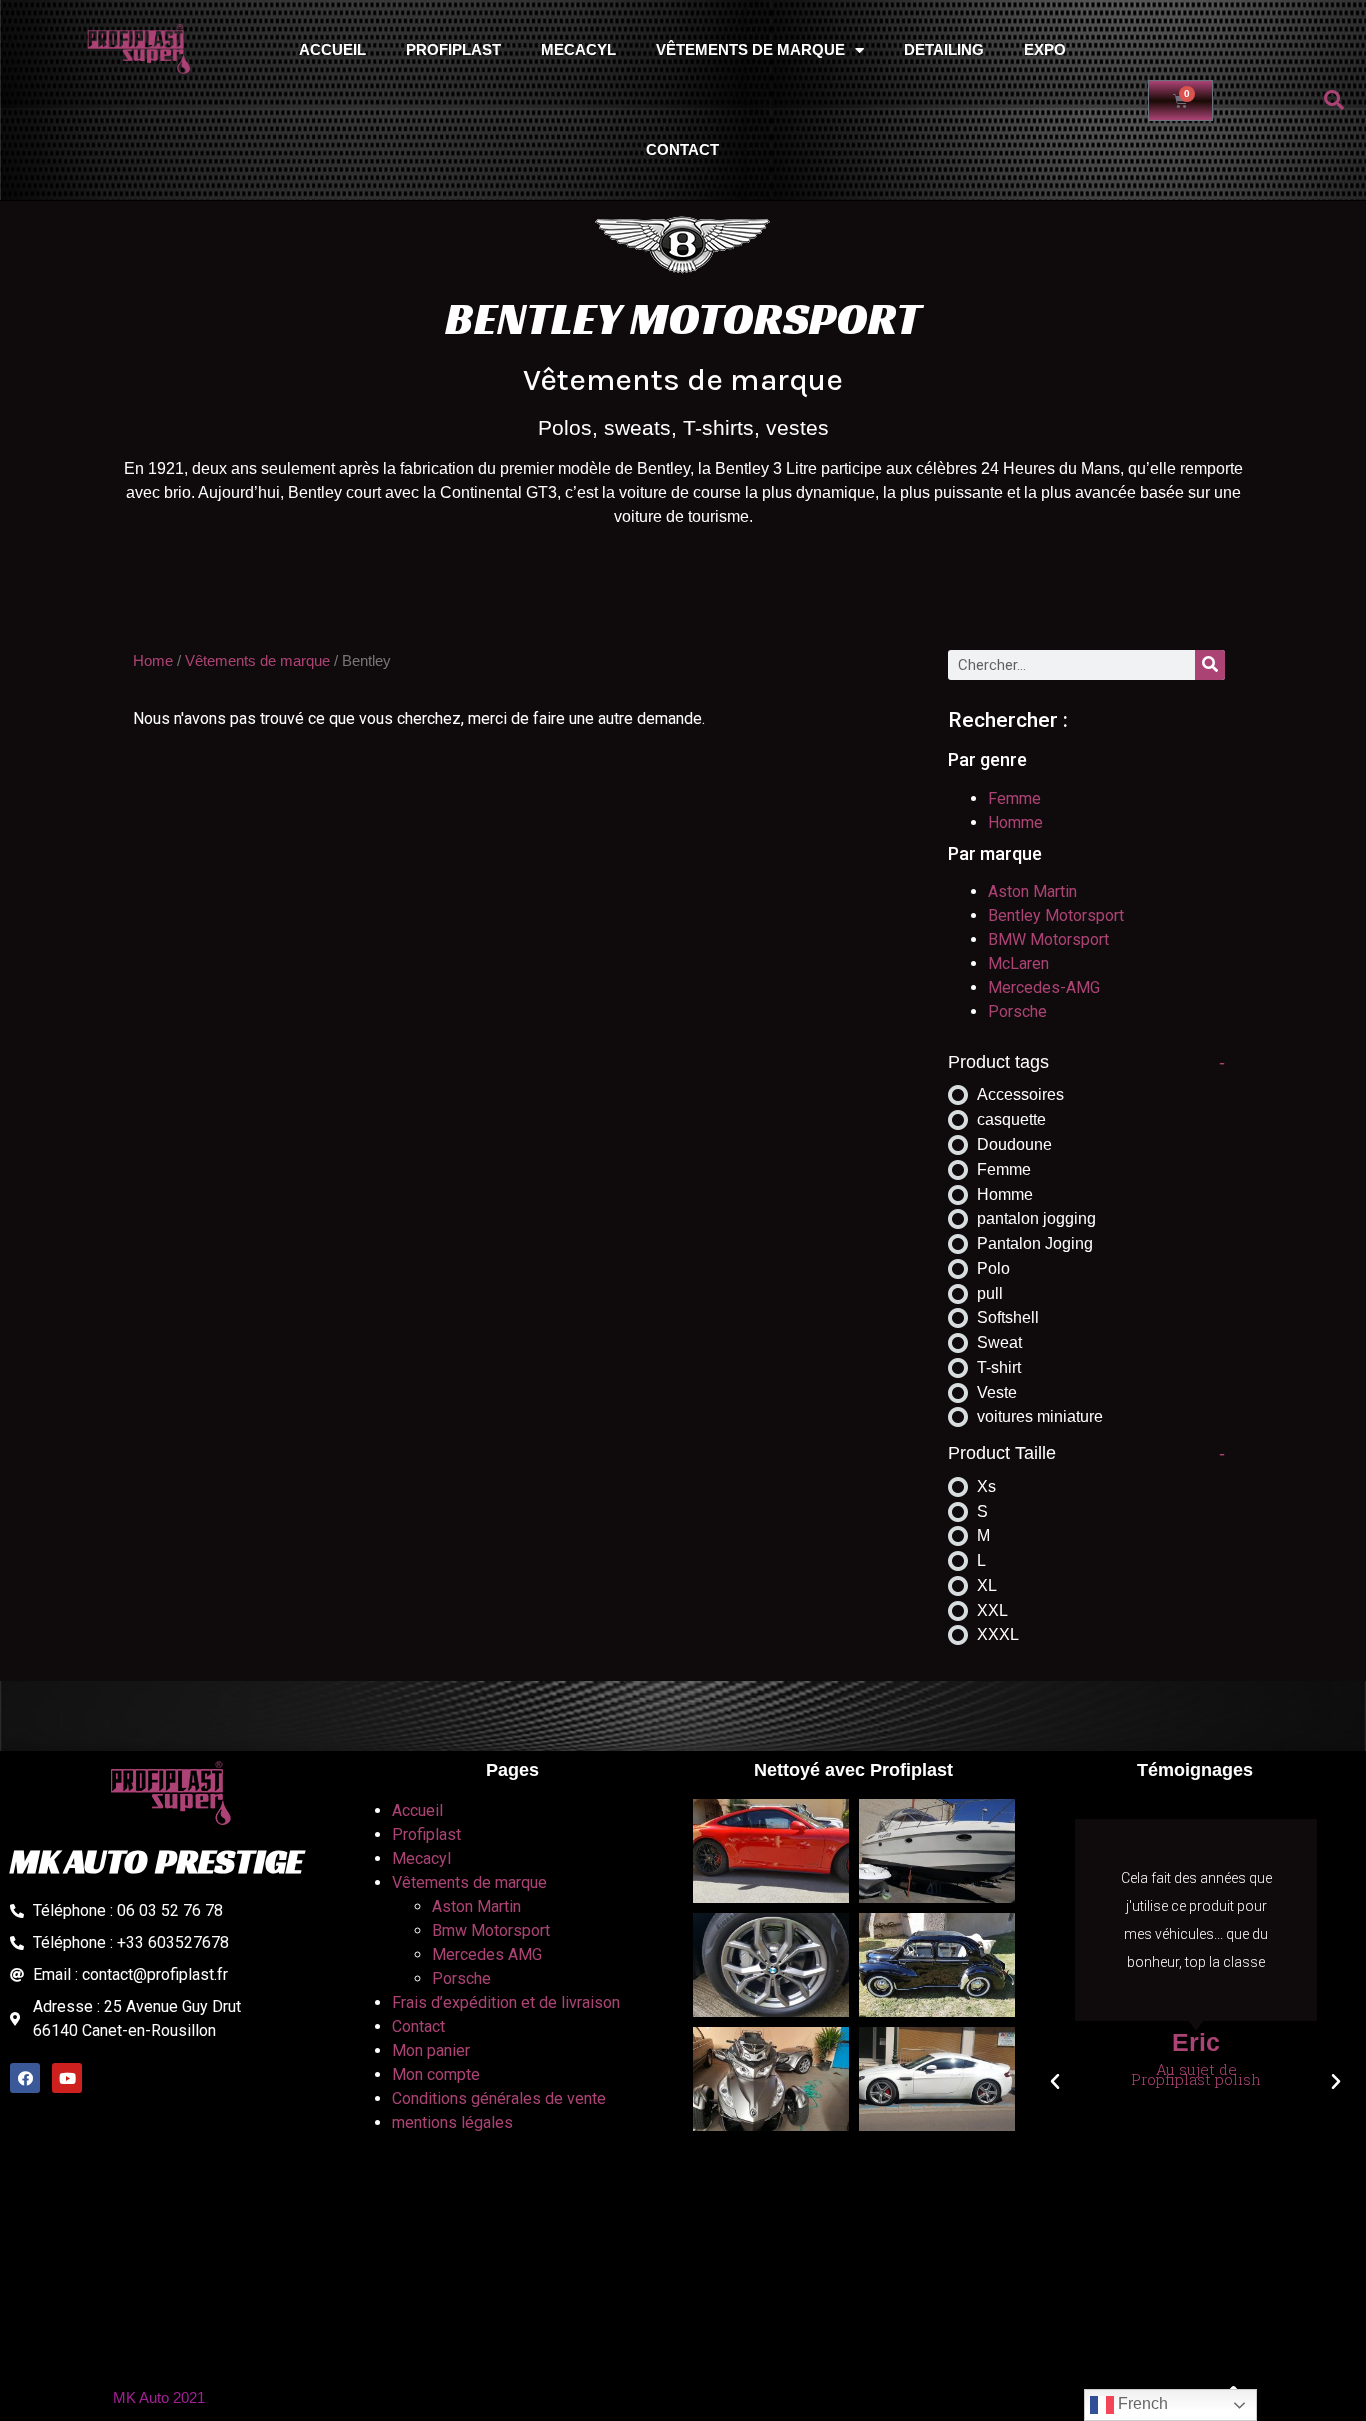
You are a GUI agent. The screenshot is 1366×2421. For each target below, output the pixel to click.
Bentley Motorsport (1056, 915)
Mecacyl (578, 49)
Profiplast (453, 49)
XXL (992, 1610)
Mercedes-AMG (1044, 987)
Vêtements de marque (750, 49)
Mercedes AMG (487, 1954)
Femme (1014, 798)
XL (987, 1585)
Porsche (1017, 1011)
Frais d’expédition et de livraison (506, 2002)
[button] (1334, 100)
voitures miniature (1040, 1416)
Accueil (332, 49)
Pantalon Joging (1035, 1243)
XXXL (998, 1634)
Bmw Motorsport (491, 1930)
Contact (682, 149)
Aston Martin (1032, 891)
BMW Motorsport (1048, 939)
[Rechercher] (1210, 665)
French (1141, 2403)
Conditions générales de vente (499, 2098)
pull (990, 1293)
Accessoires (1020, 1094)
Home (153, 661)
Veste (997, 1392)
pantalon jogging (1036, 1218)
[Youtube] (67, 2078)
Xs (986, 1486)
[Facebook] (25, 2078)
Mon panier (431, 2050)
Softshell (1008, 1317)
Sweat (999, 1342)
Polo (993, 1268)
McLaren (1018, 963)
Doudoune (1014, 1144)
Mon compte (436, 2074)
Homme (1015, 822)
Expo (1045, 49)
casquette (1011, 1119)
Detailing (944, 49)
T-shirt (999, 1367)
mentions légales (452, 2122)
